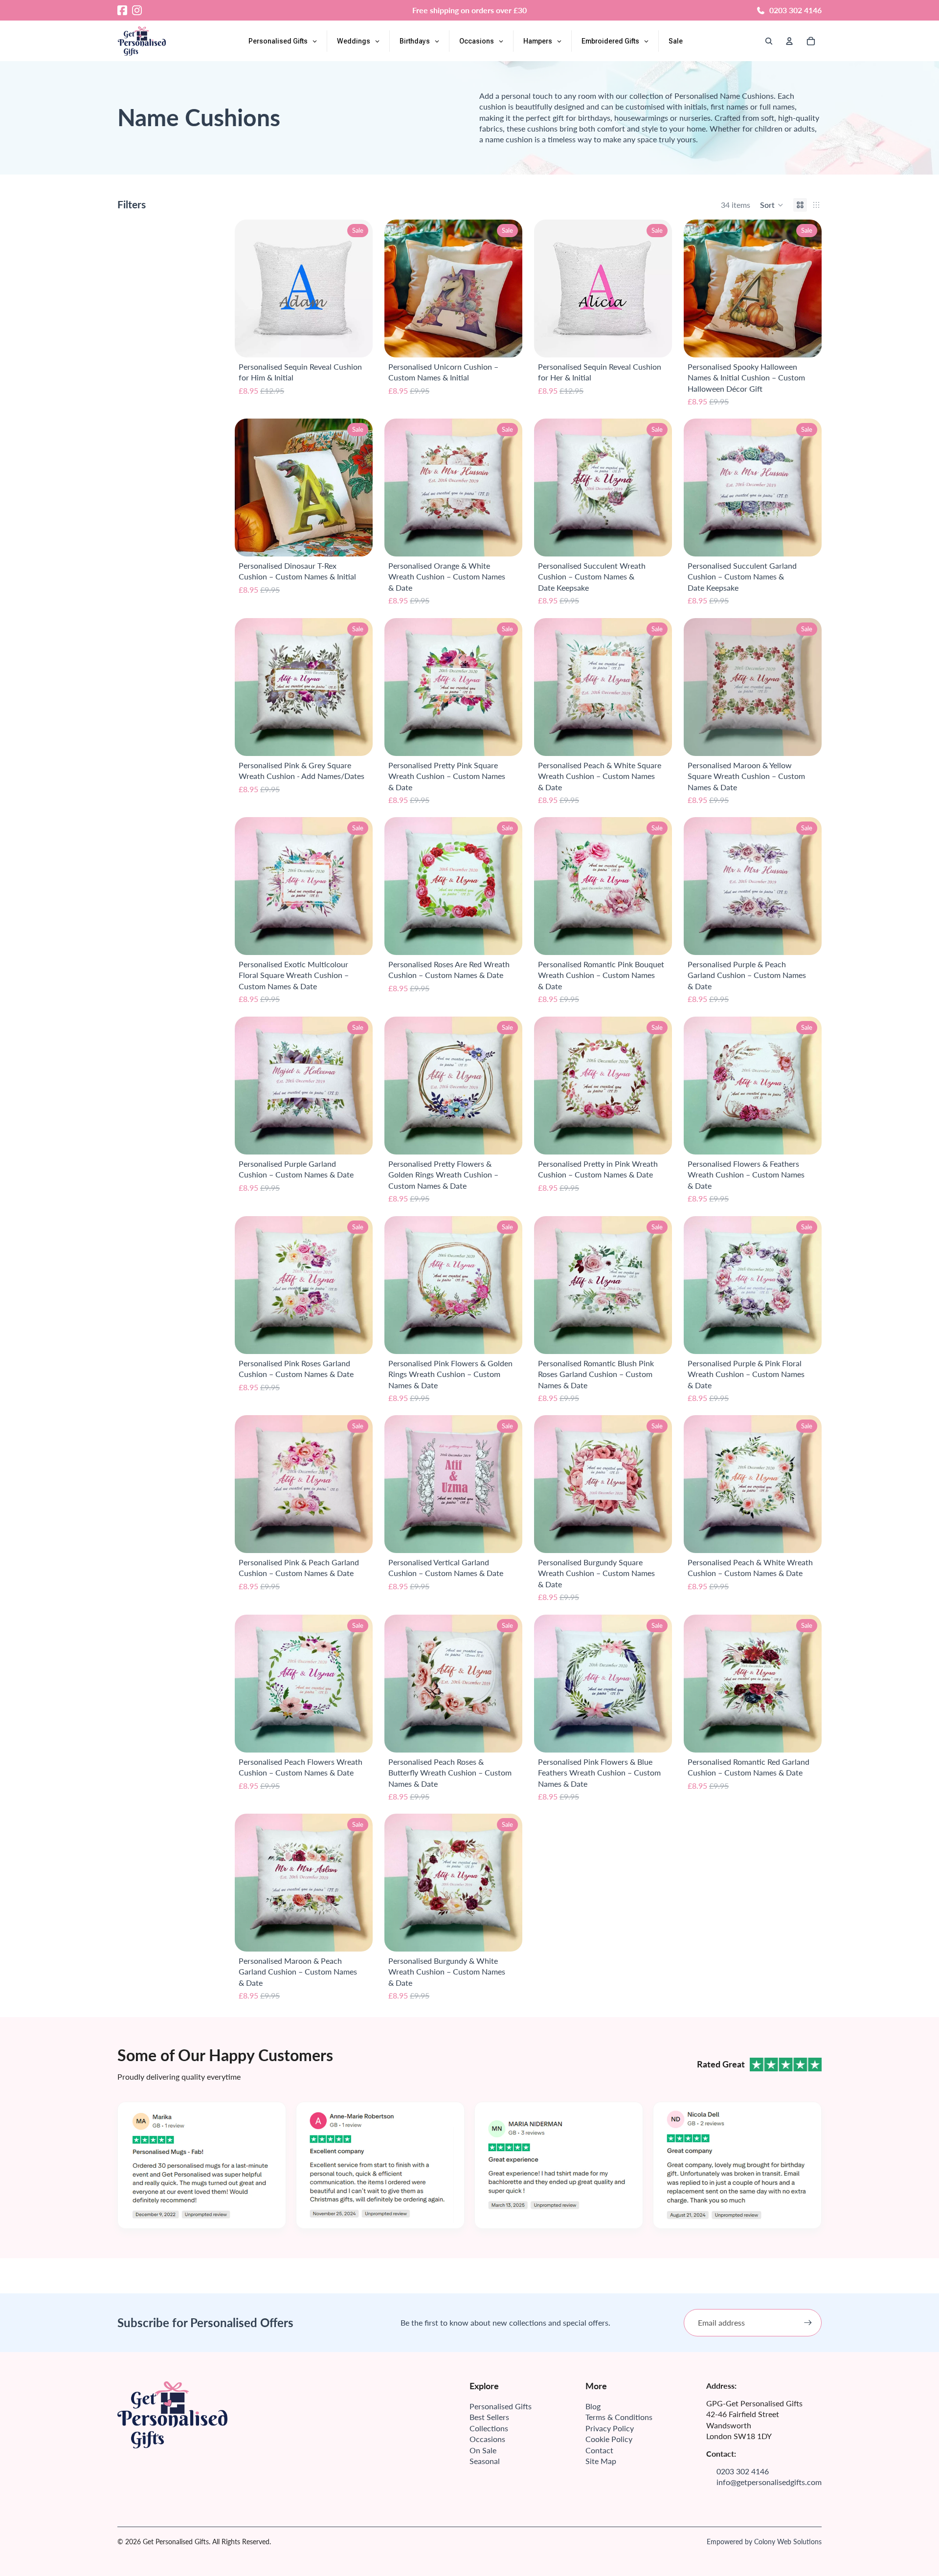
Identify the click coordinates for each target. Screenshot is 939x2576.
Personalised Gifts (501, 2406)
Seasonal (485, 2461)
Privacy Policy (610, 2428)
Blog (593, 2406)
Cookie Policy (609, 2439)
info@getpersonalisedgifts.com (769, 2482)
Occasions (487, 2439)
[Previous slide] (399, 289)
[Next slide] (508, 289)
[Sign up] (808, 2323)
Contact (599, 2450)
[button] (772, 205)
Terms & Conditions (619, 2417)
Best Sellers (489, 2417)
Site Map (601, 2461)
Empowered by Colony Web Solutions (764, 2542)
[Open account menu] (789, 41)
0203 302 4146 (795, 10)
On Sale (483, 2450)
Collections (489, 2428)
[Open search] (769, 41)
